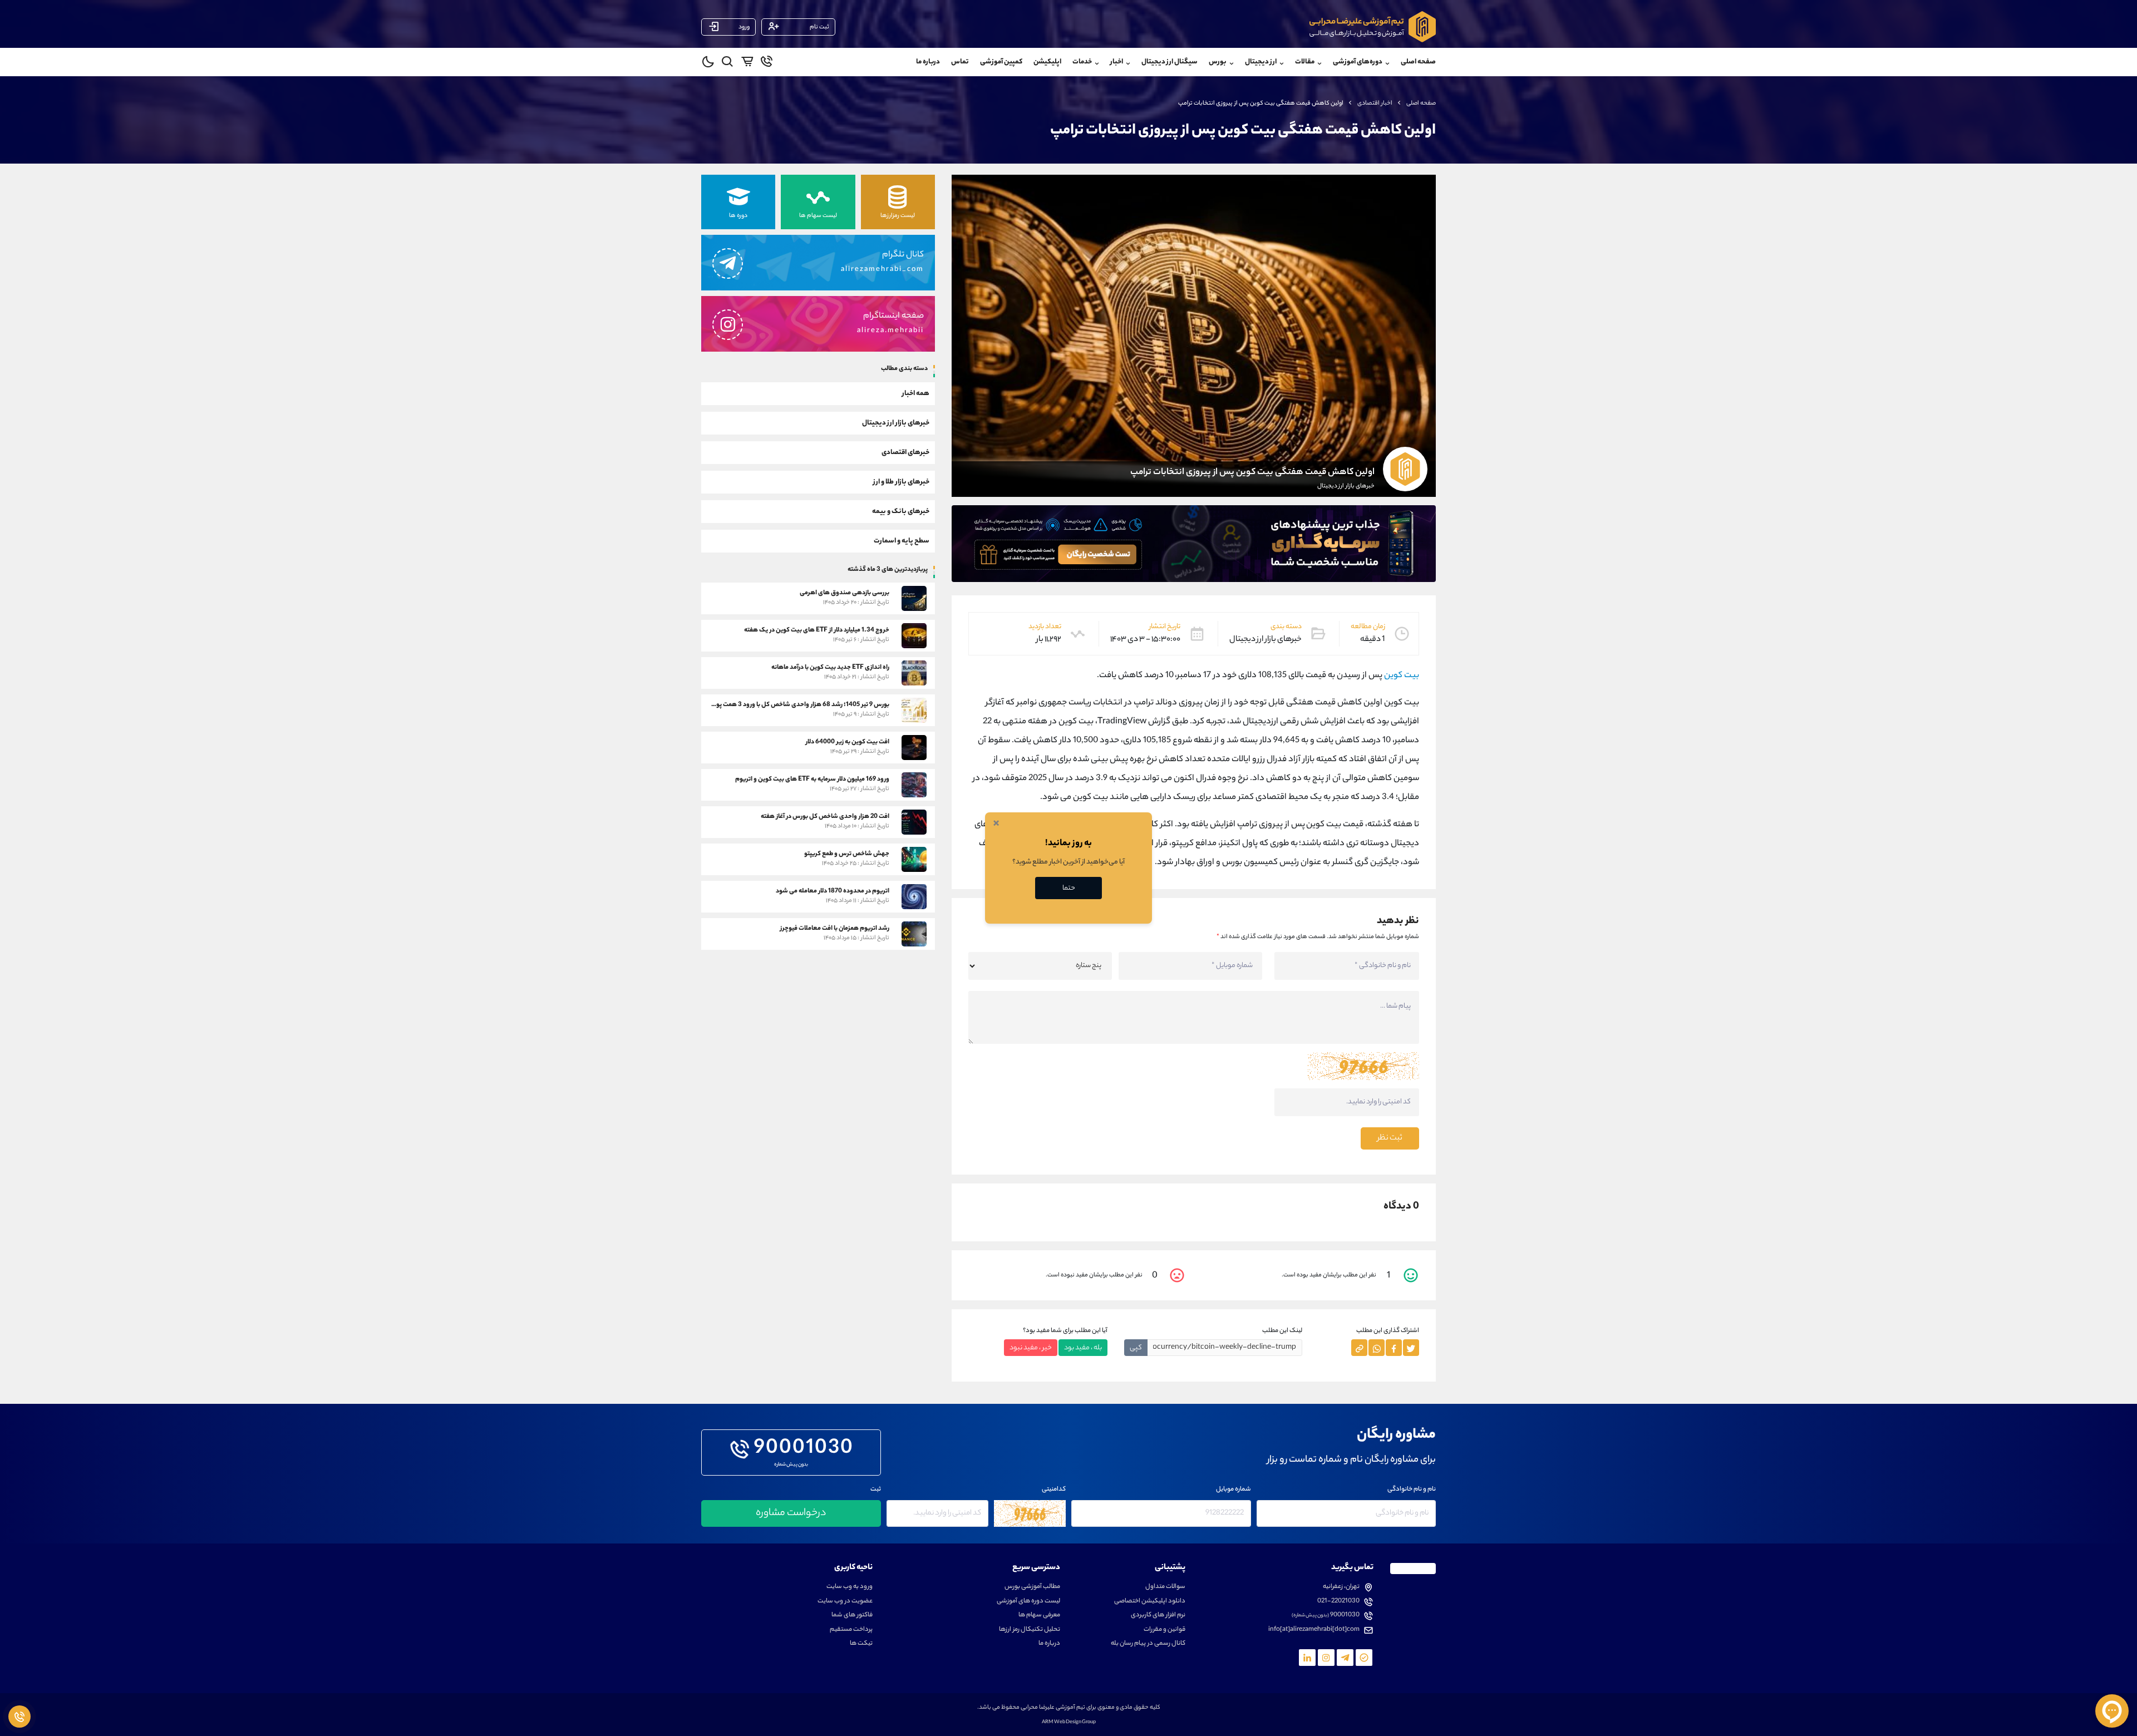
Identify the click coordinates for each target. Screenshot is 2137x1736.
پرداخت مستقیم (851, 1630)
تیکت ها (861, 1644)
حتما (1069, 888)
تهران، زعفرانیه (1341, 1587)
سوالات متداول (1165, 1587)
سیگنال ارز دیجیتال (1170, 62)
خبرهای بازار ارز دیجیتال (896, 423)
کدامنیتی (1054, 1490)
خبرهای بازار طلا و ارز (901, 482)
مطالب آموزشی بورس (1032, 1587)
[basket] (747, 63)
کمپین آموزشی (1001, 62)
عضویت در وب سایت (845, 1602)
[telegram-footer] (1364, 1658)
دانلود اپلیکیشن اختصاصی (1150, 1602)
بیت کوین (1402, 676)
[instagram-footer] (1326, 1658)
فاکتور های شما (852, 1616)
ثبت (876, 1490)
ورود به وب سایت (850, 1587)
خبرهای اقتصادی (905, 452)
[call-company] (767, 63)
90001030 (804, 1449)
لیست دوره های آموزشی (1028, 1602)
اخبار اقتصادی (1375, 103)
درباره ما (928, 62)
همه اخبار (916, 393)
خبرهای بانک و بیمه (901, 511)
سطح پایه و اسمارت (902, 541)
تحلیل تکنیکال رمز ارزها (1030, 1630)
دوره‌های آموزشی (1358, 62)
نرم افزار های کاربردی (1158, 1616)
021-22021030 (1338, 1602)
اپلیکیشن (1047, 62)
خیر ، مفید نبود (1031, 1348)
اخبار (1117, 62)
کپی (1136, 1348)
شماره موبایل (1234, 1490)
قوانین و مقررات (1164, 1630)
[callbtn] (19, 1717)
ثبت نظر (1390, 1138)
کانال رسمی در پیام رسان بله (1148, 1644)
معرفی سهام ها (1039, 1616)
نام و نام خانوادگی (1412, 1490)
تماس (960, 62)
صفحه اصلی (1418, 62)
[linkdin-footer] (1307, 1658)
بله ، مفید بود (1083, 1348)
